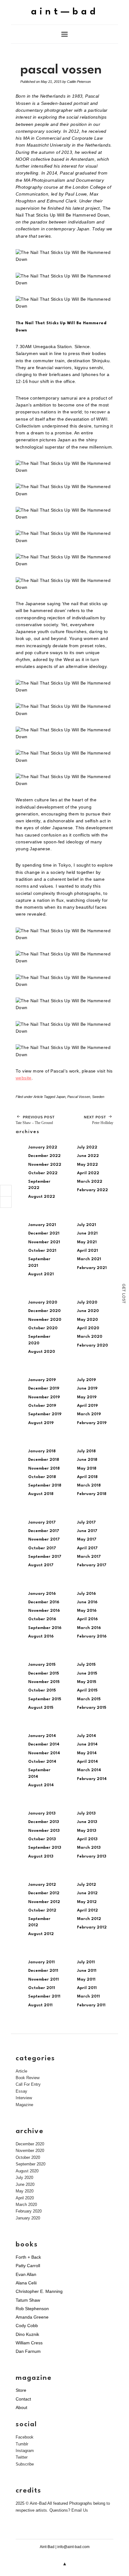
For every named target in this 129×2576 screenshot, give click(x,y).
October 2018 (42, 1477)
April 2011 (87, 1988)
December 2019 (44, 1388)
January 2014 (42, 1736)
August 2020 (42, 1352)
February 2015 (92, 1708)
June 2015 (87, 1673)
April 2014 (88, 1762)
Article (38, 1097)
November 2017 (44, 1539)
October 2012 (42, 1910)
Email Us (80, 2510)
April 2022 (88, 1173)
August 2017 (41, 1565)
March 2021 (89, 1259)
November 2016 (44, 1611)
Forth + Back (28, 2257)
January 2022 (43, 1147)
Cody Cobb (27, 2326)
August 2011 (40, 2005)
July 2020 (87, 1302)
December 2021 (44, 1233)
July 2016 (86, 1594)
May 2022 (88, 1165)
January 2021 (42, 1225)
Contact (23, 2399)
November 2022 (45, 1165)
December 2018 (44, 1460)
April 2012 (88, 1910)
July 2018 (86, 1451)
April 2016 (87, 1619)
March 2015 (89, 1699)
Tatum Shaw (28, 2300)
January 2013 (42, 1813)
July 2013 (86, 1813)
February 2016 (92, 1636)
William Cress (29, 2343)
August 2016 (41, 1636)
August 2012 (41, 1934)
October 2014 (42, 1762)
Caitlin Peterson (79, 82)
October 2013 (42, 1839)
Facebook (25, 2437)
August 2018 (41, 1494)
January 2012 (42, 1885)
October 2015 (42, 1690)
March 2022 (90, 1182)
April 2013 (87, 1839)
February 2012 (92, 1927)
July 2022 (87, 1147)
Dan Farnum (28, 2351)
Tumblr (22, 2444)
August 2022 (42, 1197)
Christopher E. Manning (39, 2291)
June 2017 (87, 1531)
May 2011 (86, 1979)
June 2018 (87, 1460)
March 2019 (89, 1414)
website (24, 1078)
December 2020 (44, 1311)
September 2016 (45, 1628)
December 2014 (44, 1744)
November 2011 (44, 1979)
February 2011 (91, 2005)
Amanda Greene (32, 2317)
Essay (21, 2091)
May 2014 (87, 1753)
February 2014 (92, 1779)
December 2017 (44, 1531)
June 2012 (87, 1893)
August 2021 (41, 1274)
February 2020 (93, 1345)
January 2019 (42, 1380)
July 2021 (87, 1225)
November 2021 (44, 1242)
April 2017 (87, 1548)
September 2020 (31, 2164)
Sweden (98, 1097)
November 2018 (44, 1468)
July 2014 (87, 1736)
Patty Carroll (28, 2266)
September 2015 (45, 1699)
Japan (61, 1097)
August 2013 (41, 1856)
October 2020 (43, 1328)
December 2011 (43, 1971)
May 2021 (87, 1242)
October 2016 (42, 1619)
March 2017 (89, 1557)
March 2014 (89, 1770)
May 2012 (87, 1902)
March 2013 (89, 1848)
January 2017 (42, 1522)
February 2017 (92, 1565)
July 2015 (86, 1665)
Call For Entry (28, 2084)
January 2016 (42, 1594)
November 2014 (44, 1753)
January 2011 (41, 1962)
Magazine (24, 2105)
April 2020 (88, 1328)
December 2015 (44, 1673)
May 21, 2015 (51, 82)
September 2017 (45, 1557)
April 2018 (87, 1477)
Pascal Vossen (79, 1097)
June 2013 (87, 1822)
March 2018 (89, 1485)
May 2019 (87, 1397)
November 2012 (44, 1902)
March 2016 (89, 1628)
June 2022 (88, 1156)
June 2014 (87, 1744)
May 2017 (87, 1539)
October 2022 (43, 1173)
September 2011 (44, 1996)
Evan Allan (26, 2274)
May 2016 (87, 1611)
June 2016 (87, 1602)
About (21, 2407)
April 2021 (88, 1251)
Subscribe (25, 2464)
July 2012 (87, 1885)
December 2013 (44, 1822)
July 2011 (86, 1962)
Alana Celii (26, 2283)
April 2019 (87, 1406)
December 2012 (44, 1893)
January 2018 (42, 1451)
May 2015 (87, 1682)
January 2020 (43, 1302)
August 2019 (41, 1423)
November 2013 (44, 1831)
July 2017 (86, 1522)
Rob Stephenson (32, 2309)
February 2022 (93, 1190)
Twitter (22, 2457)
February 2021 (92, 1268)
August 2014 (41, 1785)
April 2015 (87, 1690)
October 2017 (42, 1548)
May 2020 (88, 1320)
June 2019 (87, 1388)
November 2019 (44, 1397)
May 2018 (87, 1468)
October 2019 (42, 1406)
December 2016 (44, 1602)
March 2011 (88, 1996)
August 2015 (41, 1708)
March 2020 (90, 1337)
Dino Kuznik (27, 2334)
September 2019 (45, 1414)
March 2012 (89, 1919)
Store (21, 2390)
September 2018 (45, 1485)
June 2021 (87, 1233)
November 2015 (44, 1682)
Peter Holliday (99, 1120)
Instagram (25, 2451)
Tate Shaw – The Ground (35, 1120)
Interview (24, 2098)
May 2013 (87, 1831)
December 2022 (44, 1156)
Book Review (28, 2078)
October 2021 (42, 1251)
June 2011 (87, 1971)
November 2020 (45, 1320)
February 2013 (92, 1856)
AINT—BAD (65, 12)
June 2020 (88, 1311)
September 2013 (45, 1848)
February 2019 (92, 1423)
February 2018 (92, 1494)
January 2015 (42, 1665)
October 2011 (42, 1988)
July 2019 (86, 1380)
